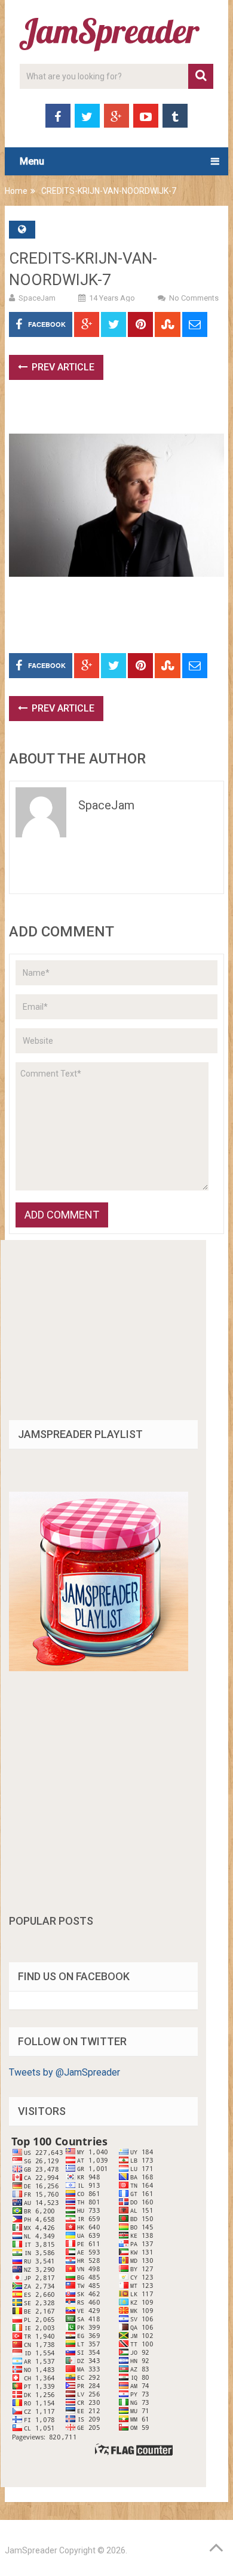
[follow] (99, 1668)
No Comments (194, 298)
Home (16, 191)
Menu (32, 161)
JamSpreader (31, 2550)
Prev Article (62, 367)
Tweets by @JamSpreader (65, 2072)
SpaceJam (37, 298)
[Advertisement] (121, 413)
